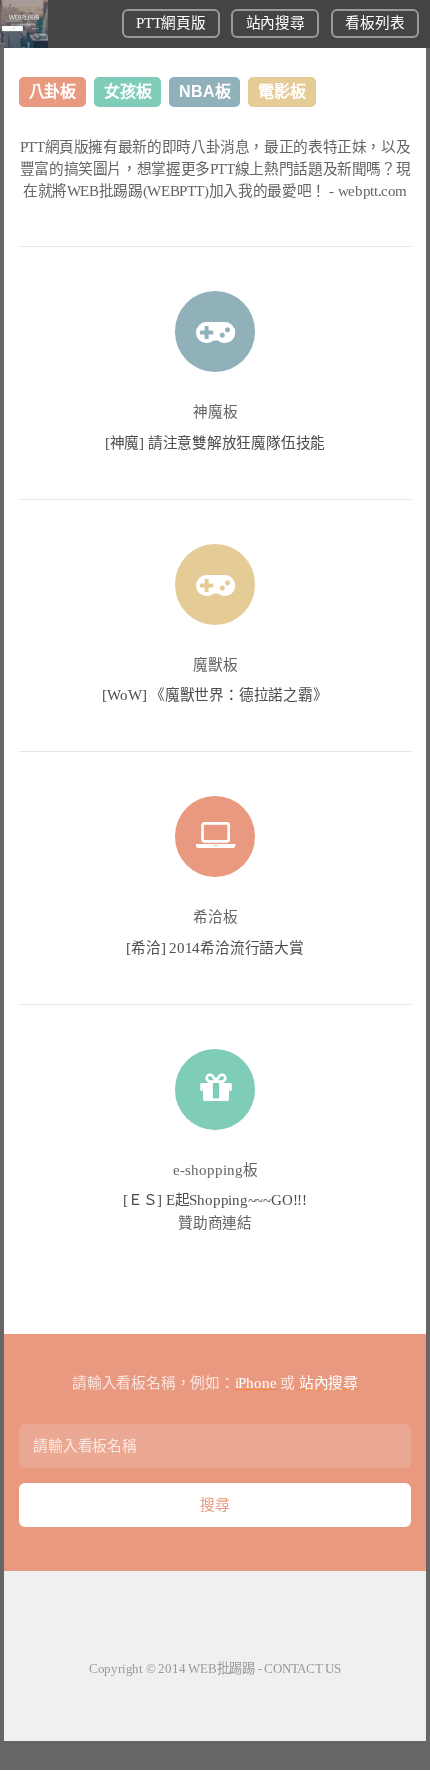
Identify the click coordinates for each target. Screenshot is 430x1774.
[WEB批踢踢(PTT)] (24, 43)
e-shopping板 (215, 1170)
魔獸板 (215, 665)
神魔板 (215, 412)
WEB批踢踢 (221, 1668)
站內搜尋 (275, 23)
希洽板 (215, 917)
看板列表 (374, 23)
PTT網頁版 (170, 23)
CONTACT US (302, 1668)
